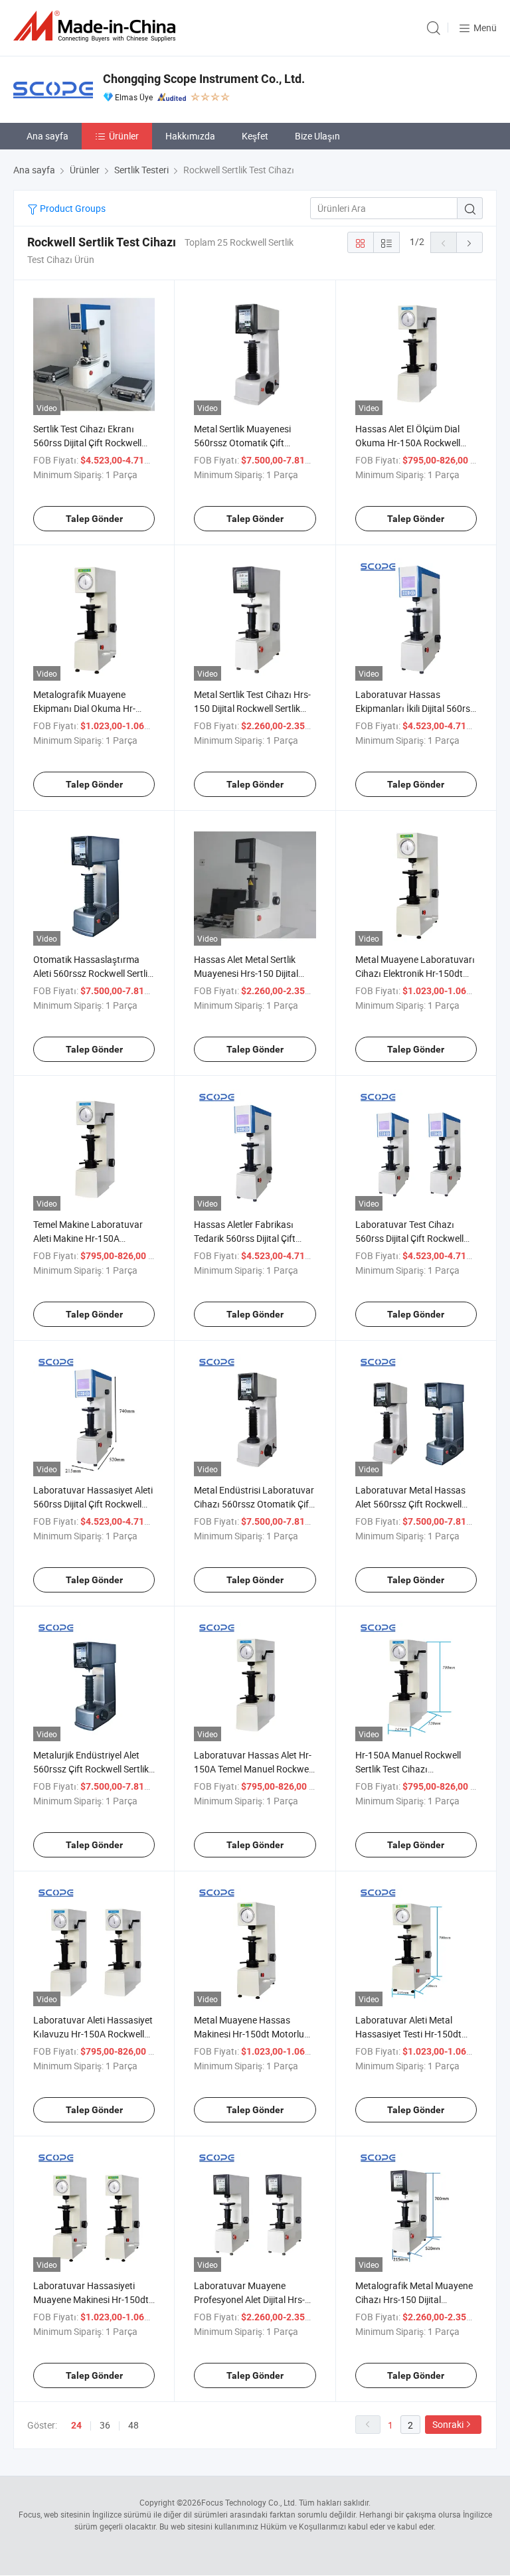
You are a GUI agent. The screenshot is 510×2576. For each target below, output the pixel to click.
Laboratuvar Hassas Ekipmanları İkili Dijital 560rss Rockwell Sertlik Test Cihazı (415, 708)
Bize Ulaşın (317, 136)
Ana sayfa (47, 136)
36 (105, 2425)
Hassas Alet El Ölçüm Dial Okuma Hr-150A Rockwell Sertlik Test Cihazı (408, 443)
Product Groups (72, 208)
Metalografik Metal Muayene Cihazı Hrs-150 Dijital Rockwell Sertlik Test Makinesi (416, 2299)
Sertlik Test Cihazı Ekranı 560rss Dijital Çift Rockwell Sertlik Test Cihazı (87, 443)
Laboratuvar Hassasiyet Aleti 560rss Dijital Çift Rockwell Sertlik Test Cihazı (93, 1504)
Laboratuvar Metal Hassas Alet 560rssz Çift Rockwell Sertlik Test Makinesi (410, 1504)
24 (76, 2425)
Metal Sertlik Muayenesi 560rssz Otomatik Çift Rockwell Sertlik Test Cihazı (249, 443)
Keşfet (255, 136)
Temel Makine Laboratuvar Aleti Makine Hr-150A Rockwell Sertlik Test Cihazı (89, 1238)
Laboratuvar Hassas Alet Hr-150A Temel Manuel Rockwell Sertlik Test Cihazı (253, 1769)
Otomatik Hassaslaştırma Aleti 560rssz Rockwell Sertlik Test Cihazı (93, 973)
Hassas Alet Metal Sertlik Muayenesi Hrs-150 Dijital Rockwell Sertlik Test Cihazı (249, 973)
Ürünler (124, 136)
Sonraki (448, 2424)
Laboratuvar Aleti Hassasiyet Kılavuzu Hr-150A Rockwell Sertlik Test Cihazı (93, 2034)
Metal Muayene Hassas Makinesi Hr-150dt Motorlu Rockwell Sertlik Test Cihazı (249, 2034)
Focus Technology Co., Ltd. (249, 2502)
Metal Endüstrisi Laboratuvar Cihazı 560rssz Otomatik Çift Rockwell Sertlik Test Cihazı (254, 1504)
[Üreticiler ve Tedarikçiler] (97, 26)
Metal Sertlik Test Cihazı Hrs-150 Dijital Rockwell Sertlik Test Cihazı (252, 708)
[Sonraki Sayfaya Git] (469, 242)
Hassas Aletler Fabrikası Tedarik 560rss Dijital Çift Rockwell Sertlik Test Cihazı (249, 1238)
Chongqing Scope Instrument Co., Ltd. (204, 79)
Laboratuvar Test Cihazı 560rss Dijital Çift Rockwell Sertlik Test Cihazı (409, 1238)
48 (133, 2425)
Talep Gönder (94, 519)
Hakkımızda (190, 136)
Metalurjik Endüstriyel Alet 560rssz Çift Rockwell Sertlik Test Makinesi (91, 1769)
